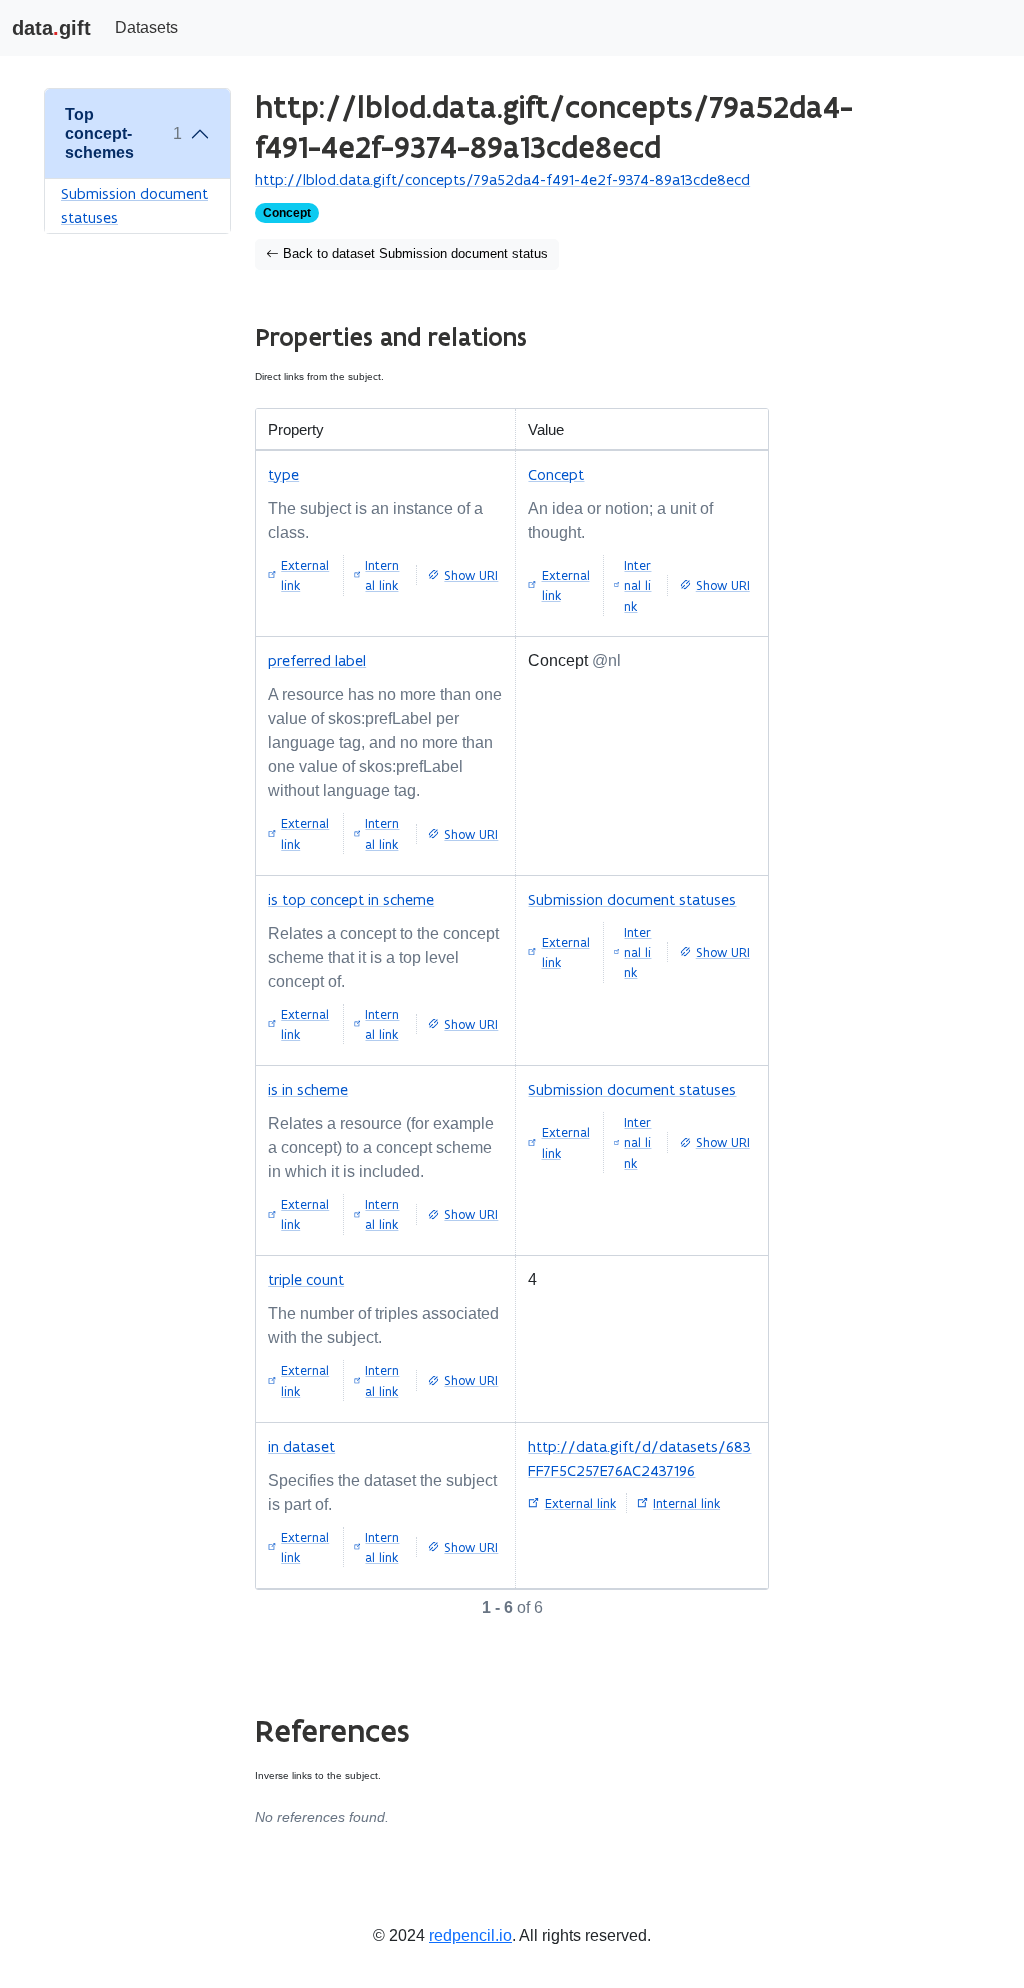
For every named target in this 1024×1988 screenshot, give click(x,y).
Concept (556, 474)
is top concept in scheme (351, 899)
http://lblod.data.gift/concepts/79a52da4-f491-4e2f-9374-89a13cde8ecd (502, 179)
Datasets (146, 27)
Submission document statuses (134, 205)
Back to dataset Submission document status (413, 254)
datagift (51, 28)
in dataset (301, 1446)
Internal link (382, 575)
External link (305, 575)
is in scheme (308, 1089)
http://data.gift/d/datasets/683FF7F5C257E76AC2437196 (639, 1458)
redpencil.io (470, 1935)
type (283, 474)
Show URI (471, 575)
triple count (306, 1279)
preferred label (317, 660)
